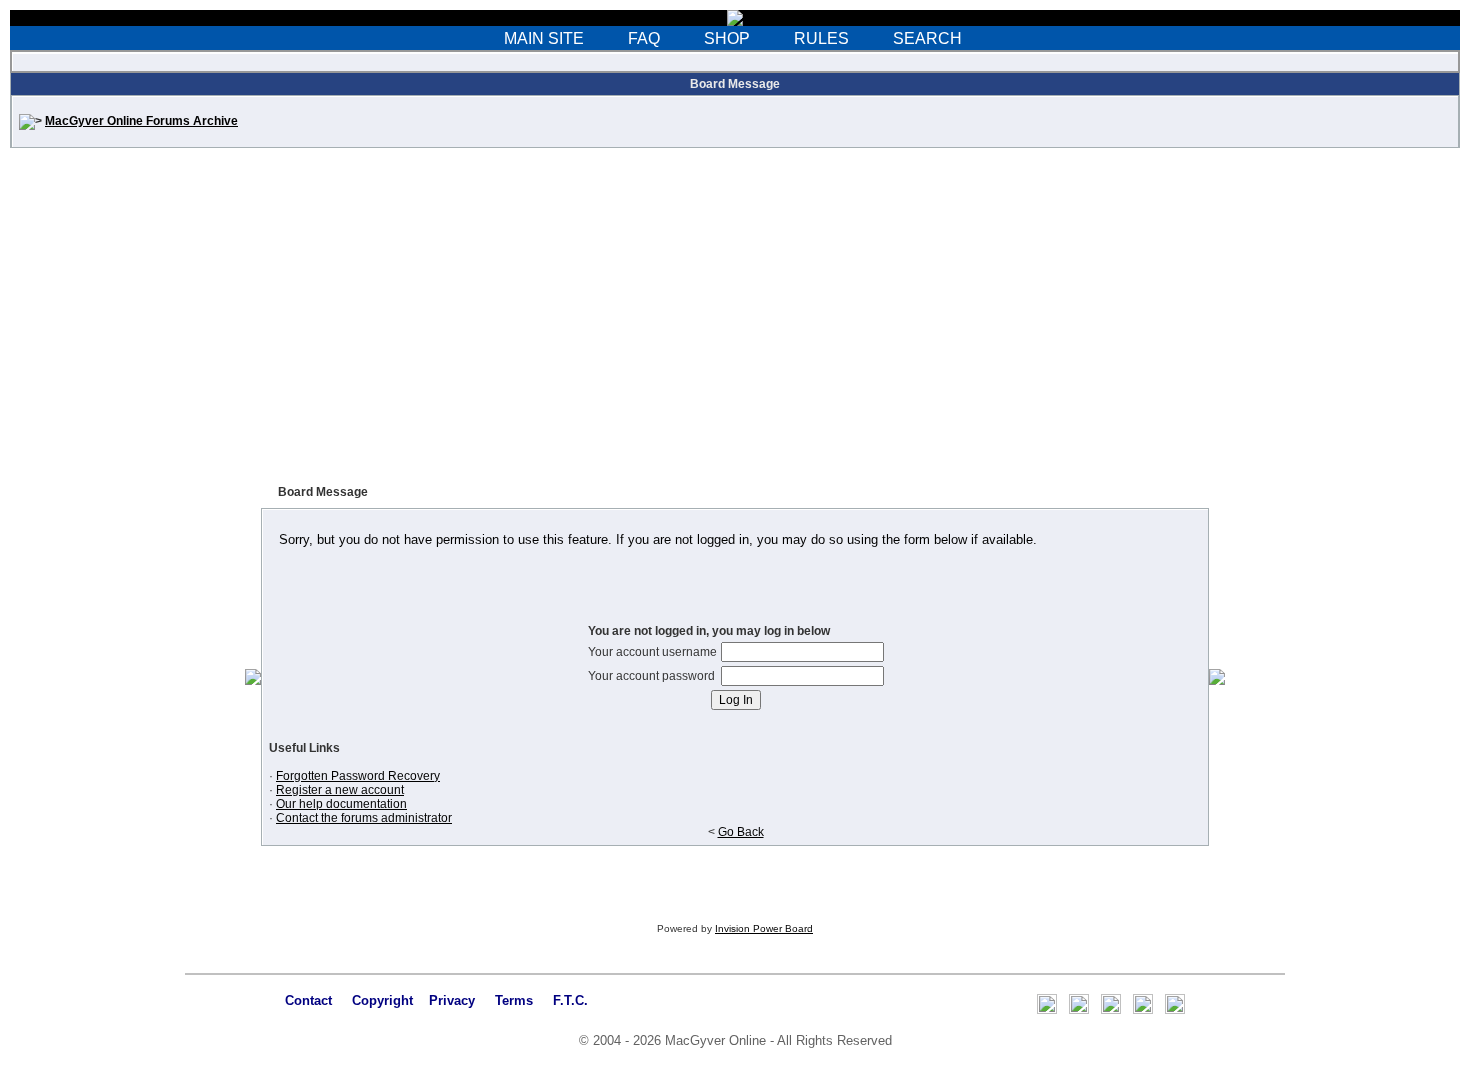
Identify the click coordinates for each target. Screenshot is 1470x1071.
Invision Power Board (764, 928)
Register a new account (340, 790)
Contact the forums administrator (364, 818)
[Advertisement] (735, 322)
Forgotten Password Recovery (358, 776)
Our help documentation (341, 804)
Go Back (741, 832)
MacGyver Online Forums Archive (141, 121)
